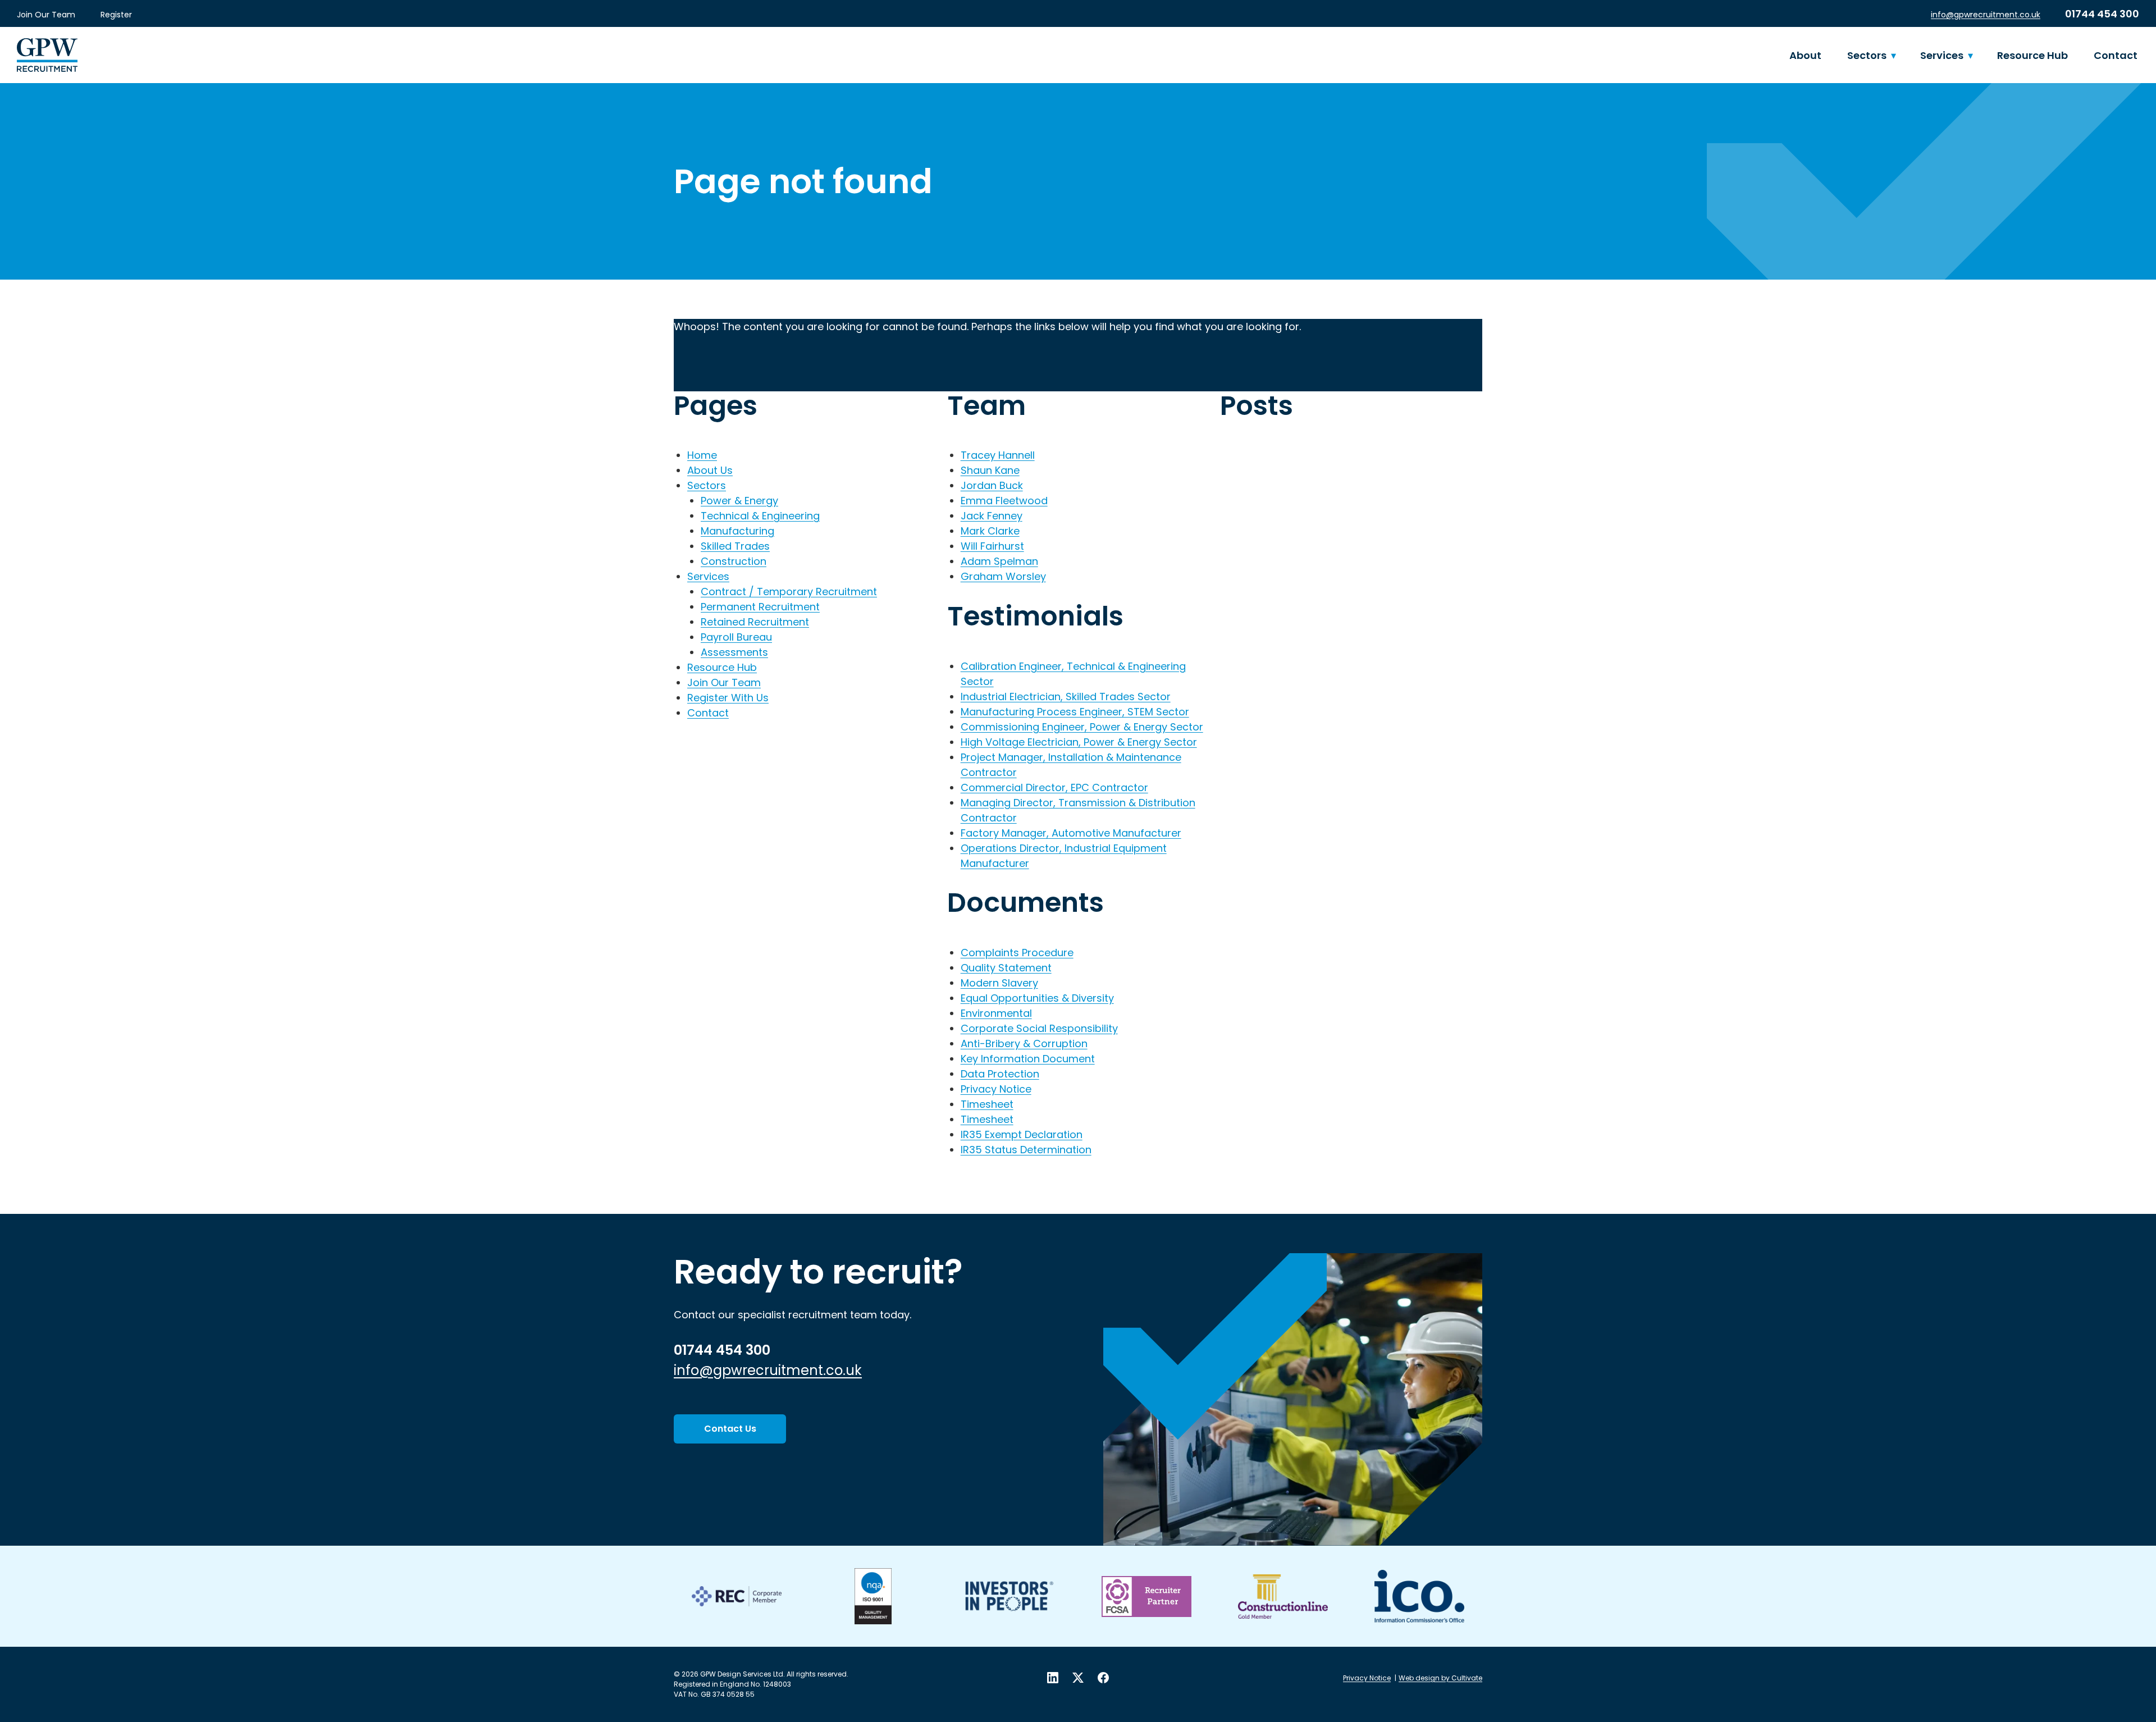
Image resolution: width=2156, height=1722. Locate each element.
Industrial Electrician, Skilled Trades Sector (1066, 696)
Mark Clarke (990, 531)
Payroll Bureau (736, 637)
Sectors (1867, 55)
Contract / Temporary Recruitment (789, 591)
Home (702, 455)
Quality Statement (1006, 968)
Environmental (996, 1013)
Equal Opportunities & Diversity (1037, 998)
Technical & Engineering (760, 516)
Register (116, 15)
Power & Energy (739, 501)
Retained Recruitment (755, 622)
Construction (734, 561)
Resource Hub (2032, 55)
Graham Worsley (1003, 576)
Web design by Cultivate (1440, 1678)
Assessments (734, 652)
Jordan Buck (992, 485)
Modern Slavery (999, 983)
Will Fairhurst (992, 546)
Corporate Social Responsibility (1039, 1028)
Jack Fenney (992, 516)
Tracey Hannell (998, 455)
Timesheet (987, 1104)
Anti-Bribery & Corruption (1024, 1043)
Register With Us (728, 698)
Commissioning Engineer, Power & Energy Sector (1082, 727)
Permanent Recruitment (760, 607)
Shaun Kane (990, 470)
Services (1942, 55)
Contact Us (730, 1429)
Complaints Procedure (1017, 953)
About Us (710, 470)
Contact (2116, 55)
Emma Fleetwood (1004, 501)
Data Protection (1000, 1074)
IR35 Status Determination (1026, 1150)
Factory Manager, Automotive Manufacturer (1071, 833)
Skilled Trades (735, 546)
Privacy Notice (996, 1089)
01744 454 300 (2102, 14)
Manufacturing (737, 531)
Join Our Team (46, 15)
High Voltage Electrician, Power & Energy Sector (1079, 742)
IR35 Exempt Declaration (1022, 1134)
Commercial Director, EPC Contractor (1054, 787)
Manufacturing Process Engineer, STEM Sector (1075, 712)
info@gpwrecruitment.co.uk (1986, 15)
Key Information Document (1028, 1059)
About (1805, 55)
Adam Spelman (999, 561)
